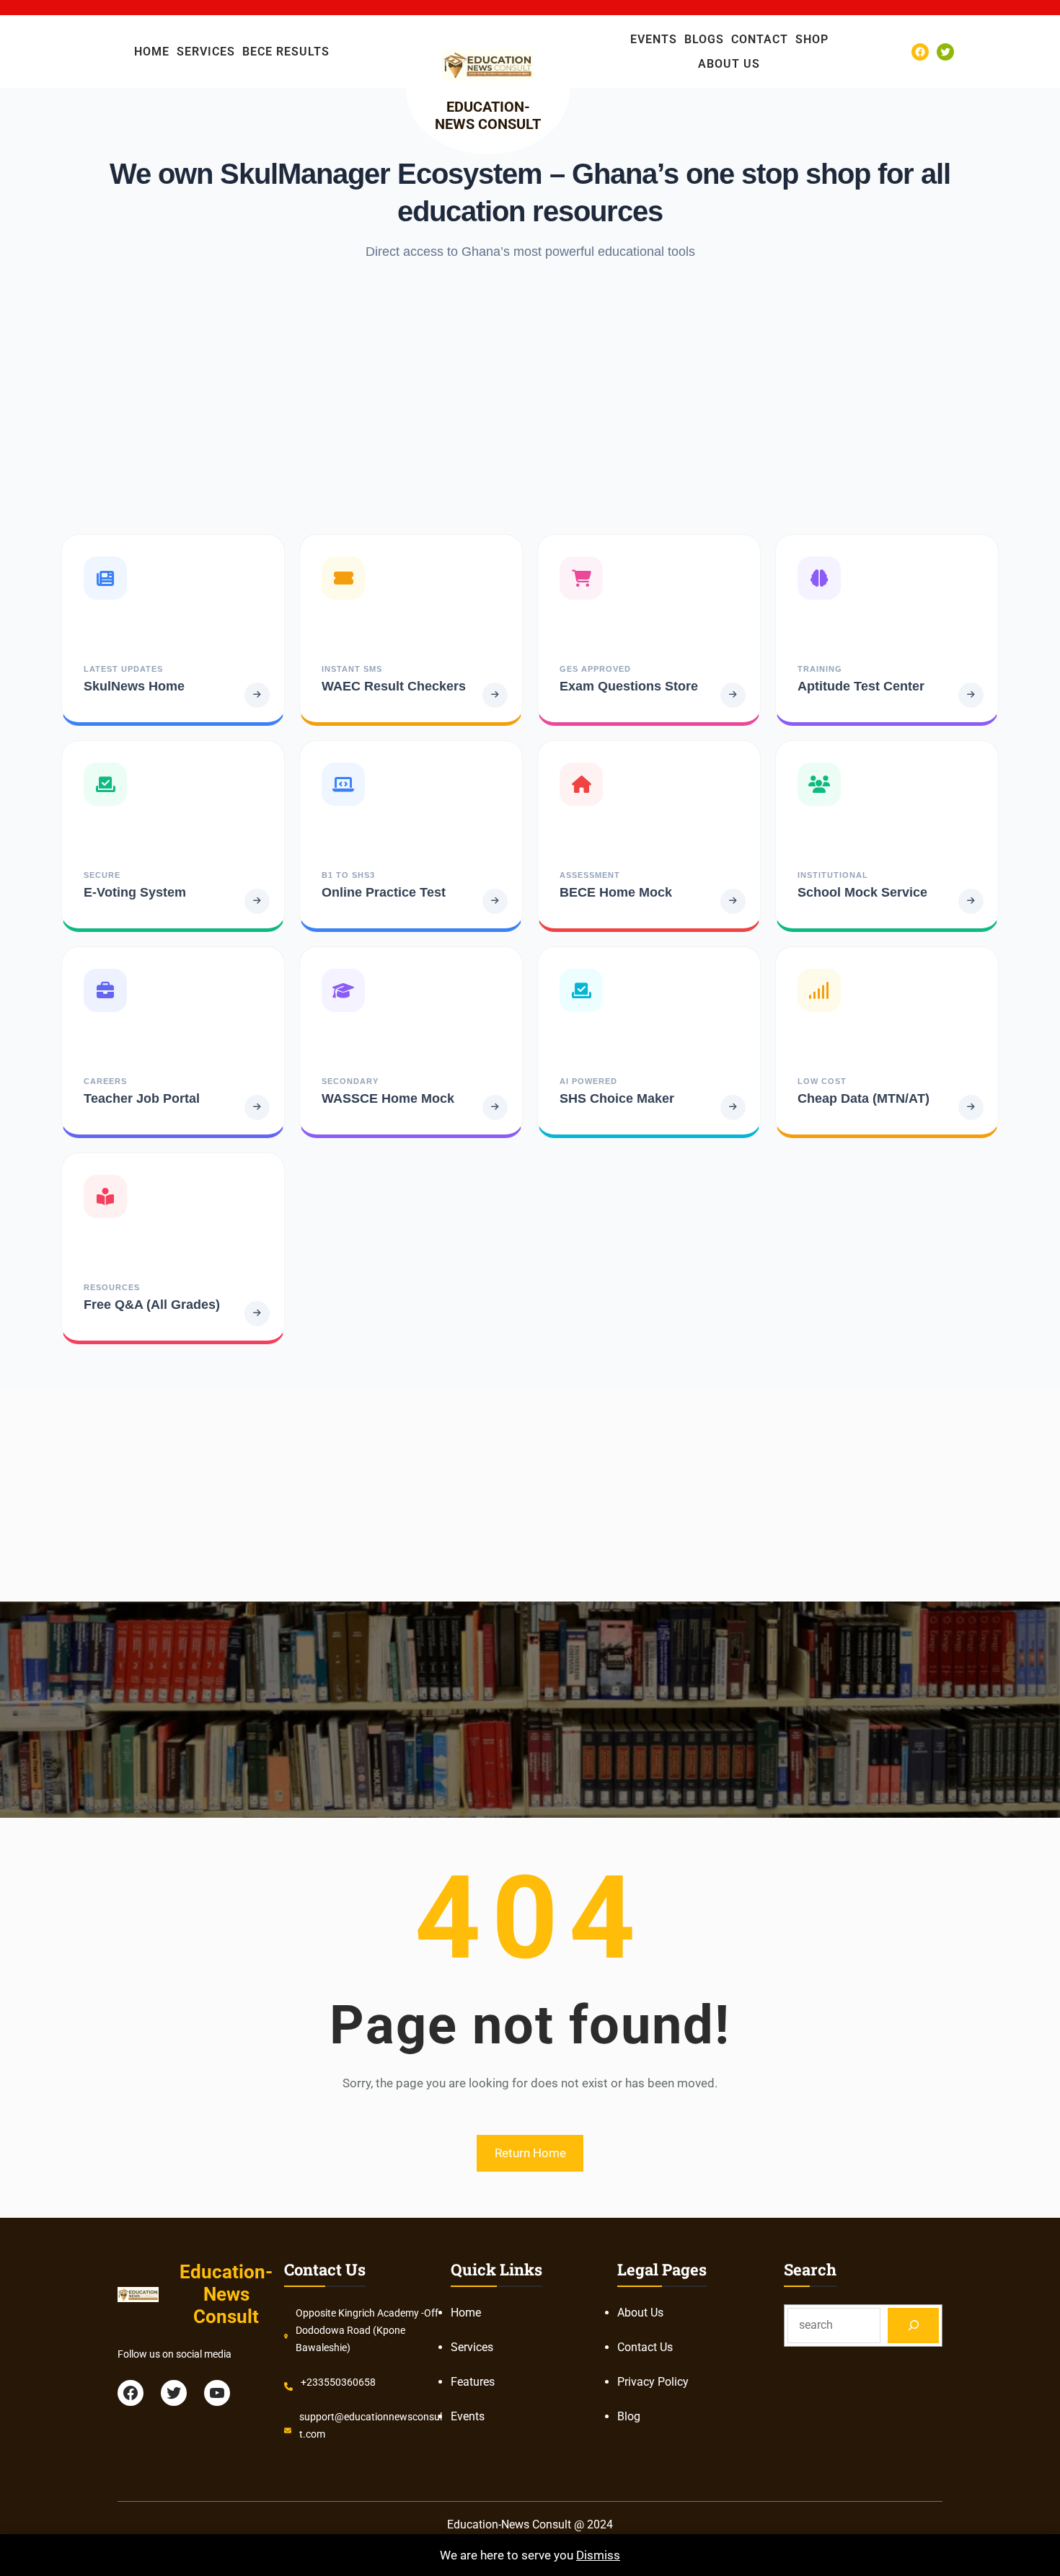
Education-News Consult (488, 115)
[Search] (913, 2326)
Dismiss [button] (598, 2555)
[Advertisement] (530, 397)
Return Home (530, 2153)
